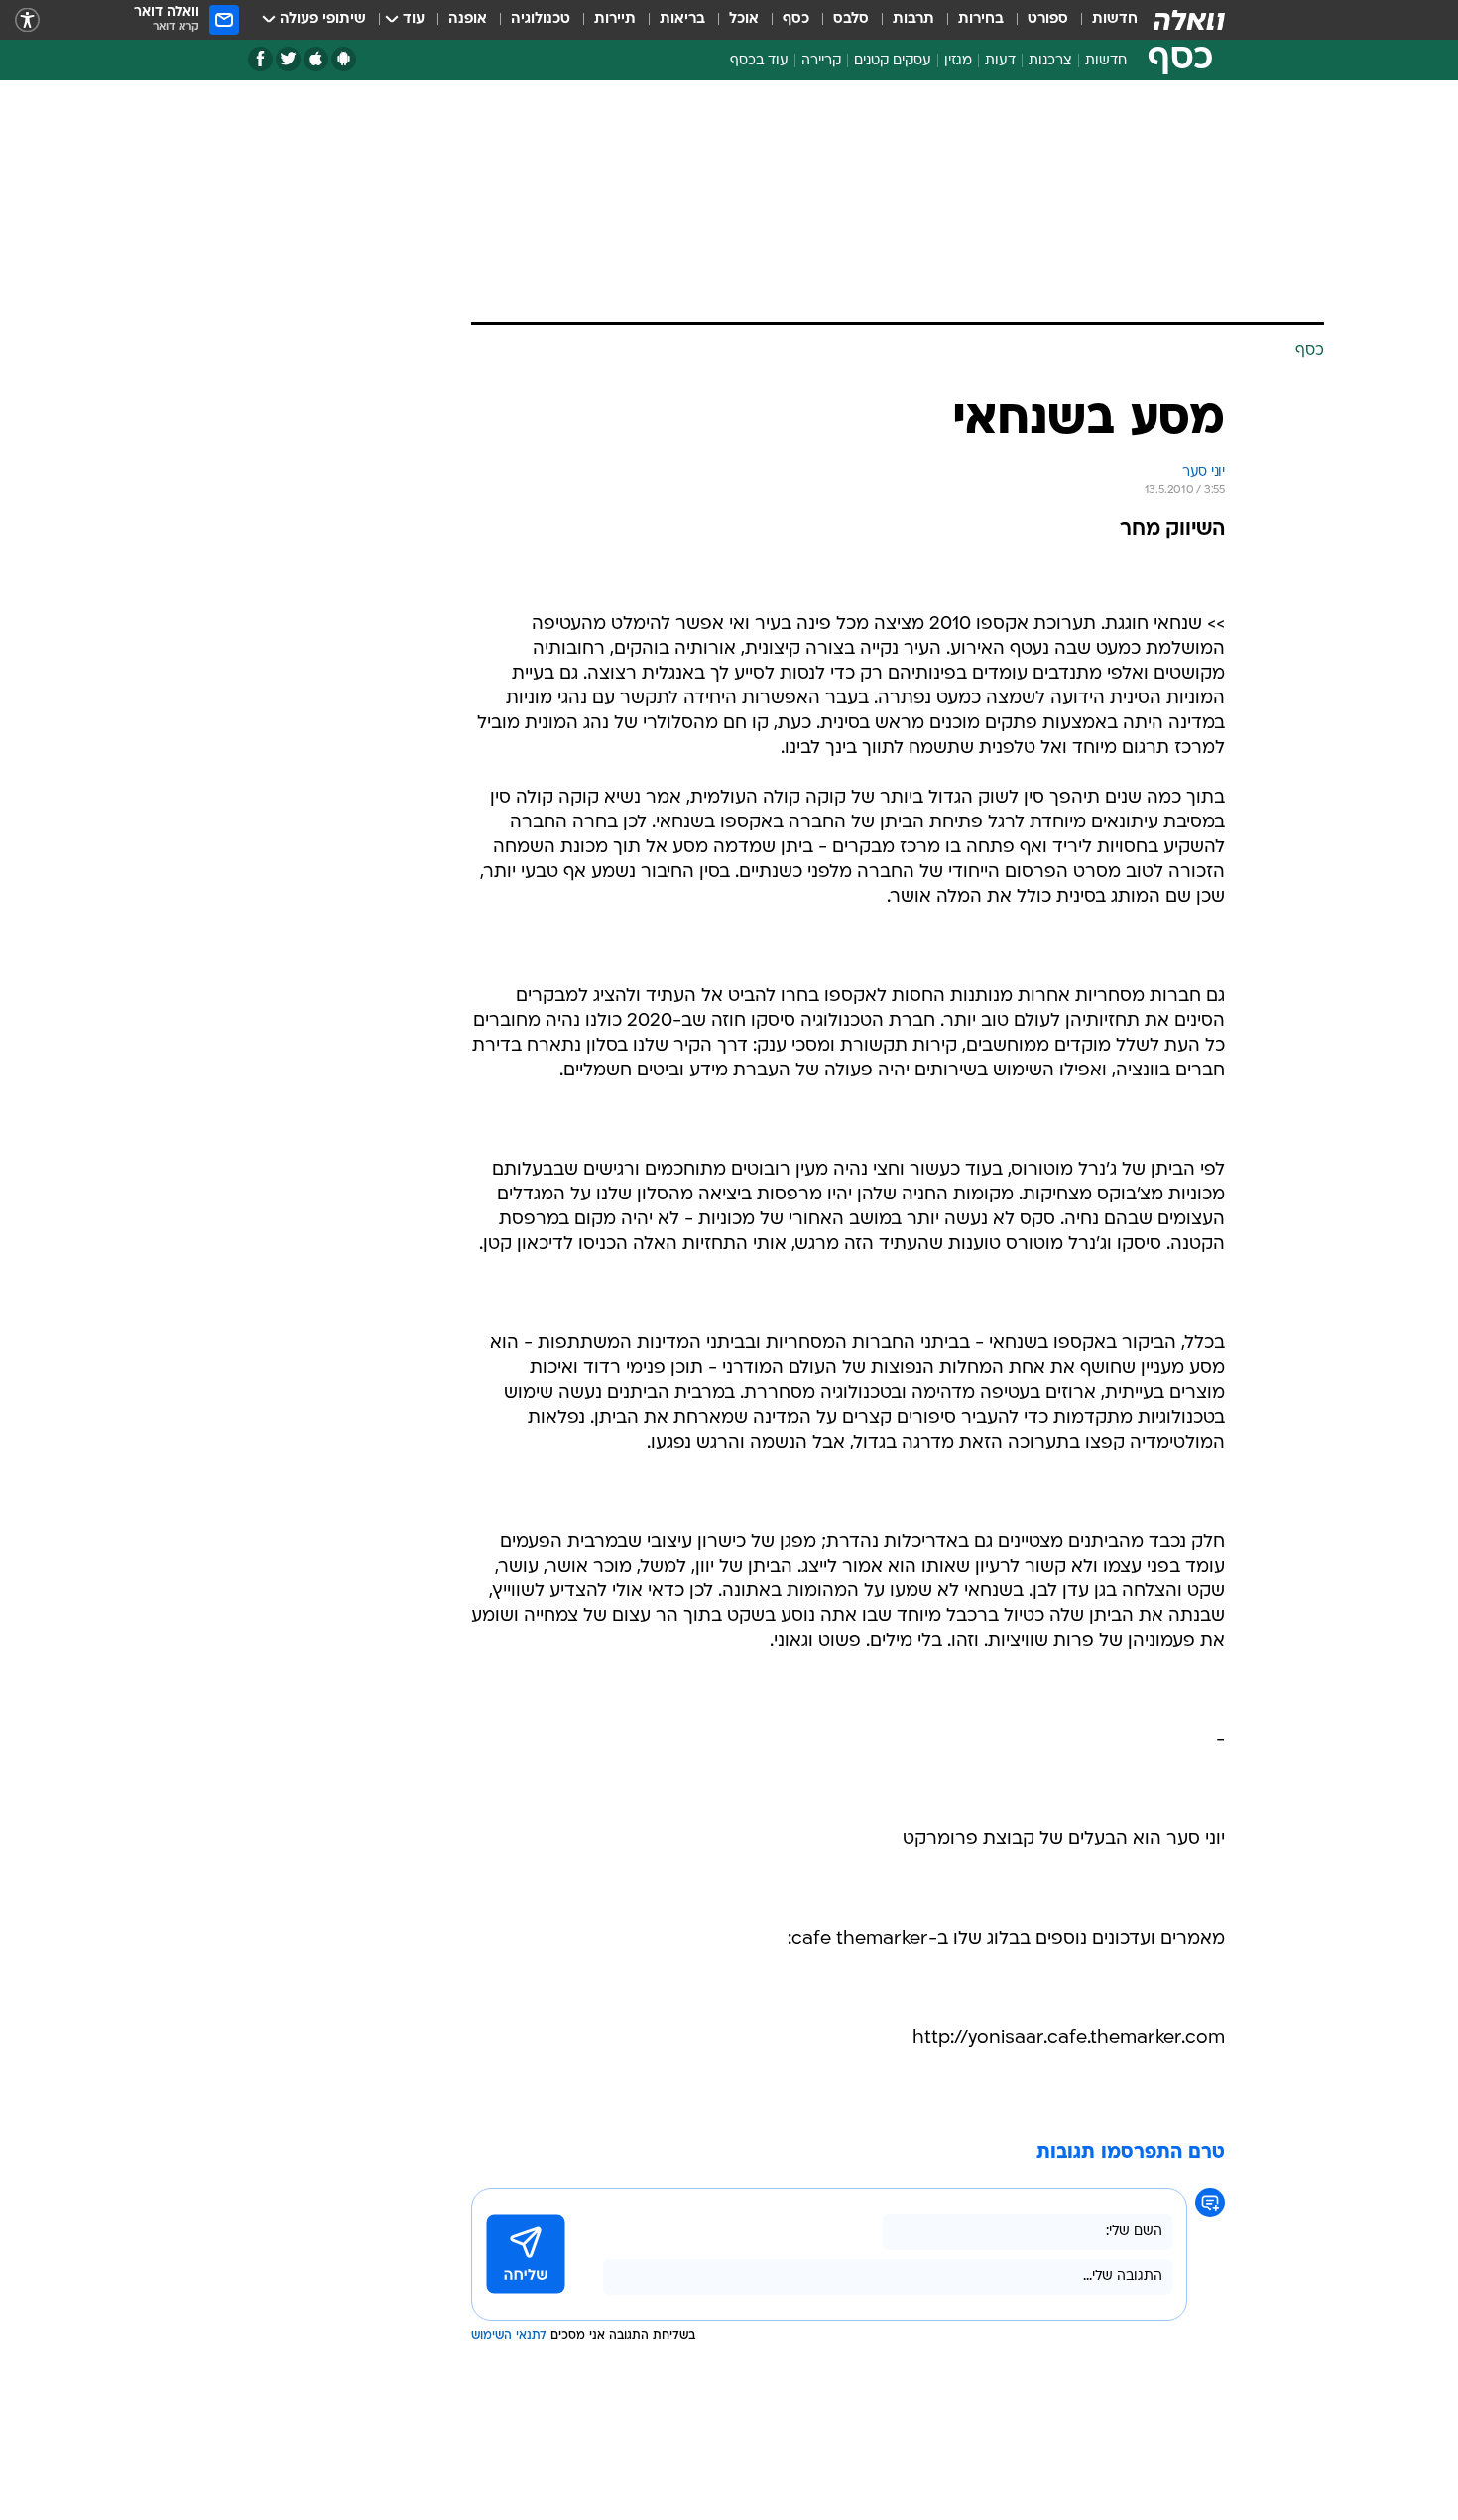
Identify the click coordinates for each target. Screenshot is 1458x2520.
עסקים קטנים (893, 61)
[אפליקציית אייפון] (316, 59)
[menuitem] (1103, 20)
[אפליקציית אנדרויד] (344, 59)
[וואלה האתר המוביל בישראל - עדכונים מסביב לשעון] (1189, 20)
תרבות (913, 19)
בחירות (981, 19)
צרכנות (1050, 61)
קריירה (821, 61)
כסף (796, 19)
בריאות (682, 19)
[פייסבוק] (260, 59)
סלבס (851, 19)
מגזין (958, 61)
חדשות (1115, 19)
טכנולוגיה (541, 19)
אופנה (468, 19)
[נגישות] (27, 20)
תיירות (615, 19)
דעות (1000, 61)
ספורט (1048, 19)
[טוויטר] (288, 59)
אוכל (744, 19)
